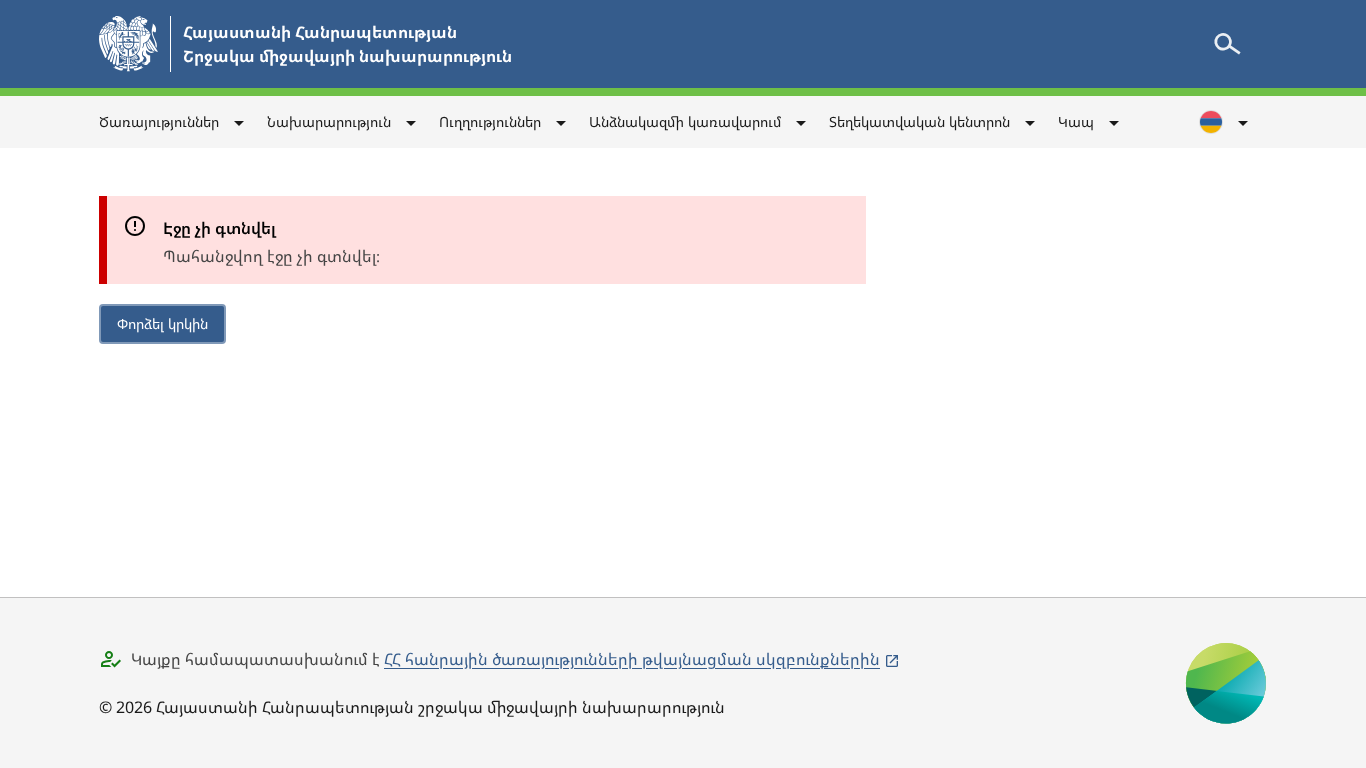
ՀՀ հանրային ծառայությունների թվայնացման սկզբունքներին (632, 659)
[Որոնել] (1227, 44)
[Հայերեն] (1225, 122)
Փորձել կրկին (162, 323)
